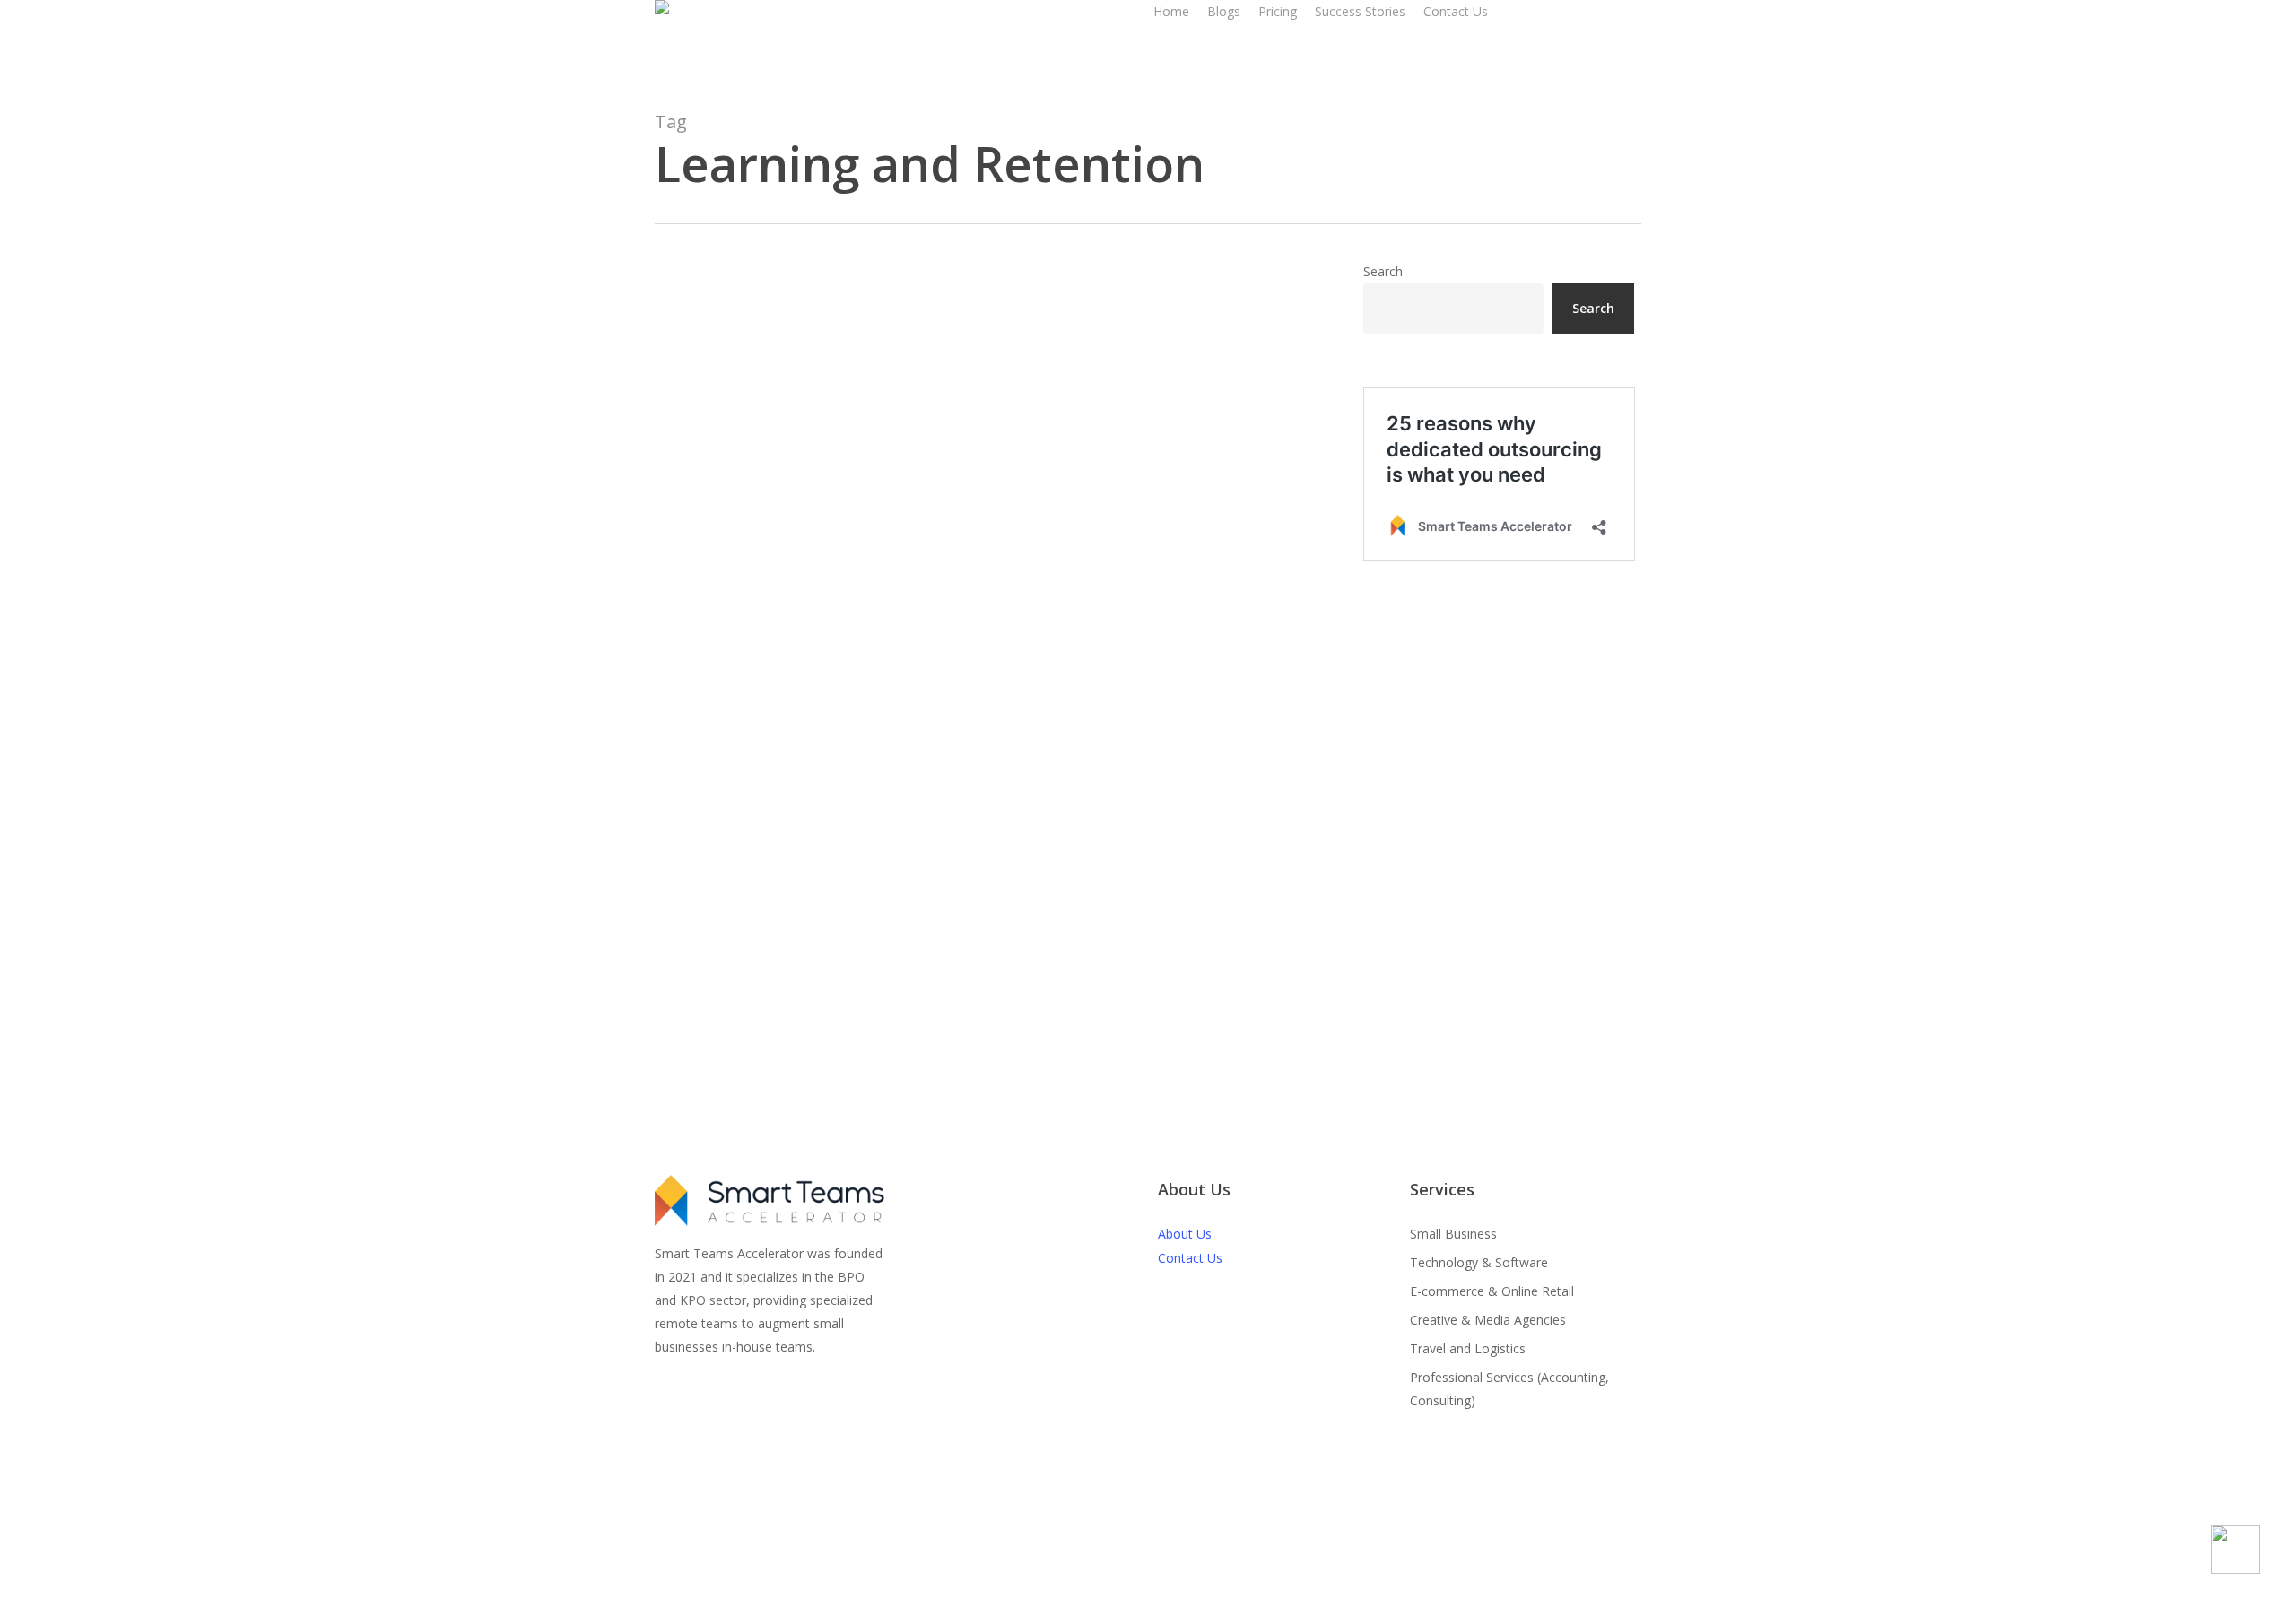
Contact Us (1190, 1258)
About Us (1185, 1234)
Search (1383, 271)
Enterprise (714, 1043)
